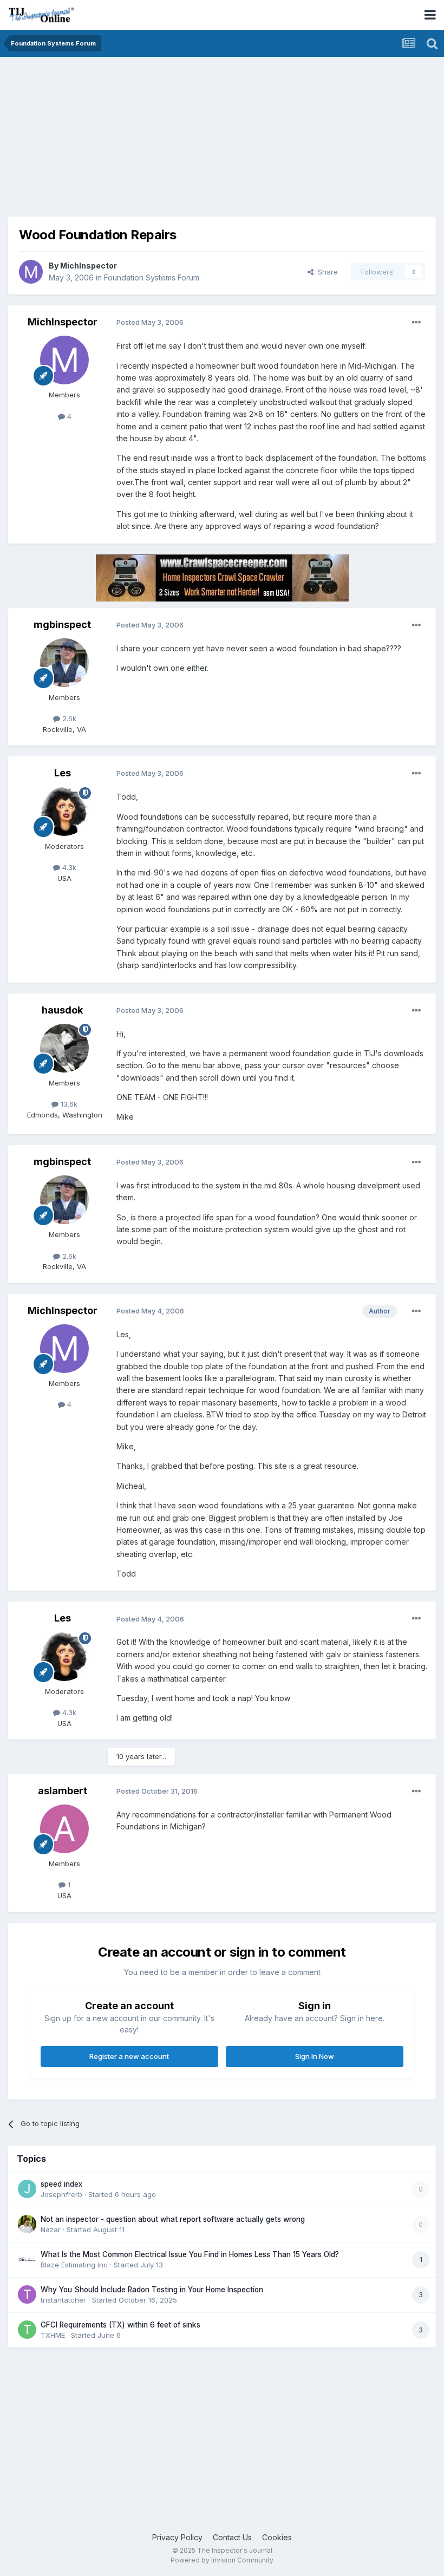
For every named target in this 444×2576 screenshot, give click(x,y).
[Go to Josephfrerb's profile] (27, 2189)
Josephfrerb (61, 2194)
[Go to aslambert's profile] (64, 1829)
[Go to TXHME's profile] (27, 2330)
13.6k (68, 1104)
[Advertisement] (135, 141)
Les (63, 773)
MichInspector (89, 266)
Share (326, 272)
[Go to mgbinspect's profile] (64, 663)
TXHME (53, 2335)
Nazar (51, 2230)
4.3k (68, 867)
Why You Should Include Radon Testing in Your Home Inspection (152, 2290)
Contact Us (232, 2537)
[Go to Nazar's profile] (27, 2224)
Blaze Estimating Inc (74, 2265)
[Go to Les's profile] (64, 812)
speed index (61, 2184)
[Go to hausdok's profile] (64, 1048)
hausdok (62, 1010)
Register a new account (129, 2056)
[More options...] (416, 323)
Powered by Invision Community (222, 2560)
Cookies (277, 2537)
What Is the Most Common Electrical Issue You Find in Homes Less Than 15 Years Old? (190, 2254)
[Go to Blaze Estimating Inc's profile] (27, 2259)
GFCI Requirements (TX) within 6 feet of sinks (120, 2325)
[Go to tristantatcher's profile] (27, 2294)
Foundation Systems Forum (152, 277)
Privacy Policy (177, 2537)
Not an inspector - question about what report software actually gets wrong (173, 2219)
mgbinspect (62, 625)
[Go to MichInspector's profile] (31, 272)
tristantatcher (63, 2300)
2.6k (68, 718)
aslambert (63, 1791)
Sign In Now (315, 2056)
